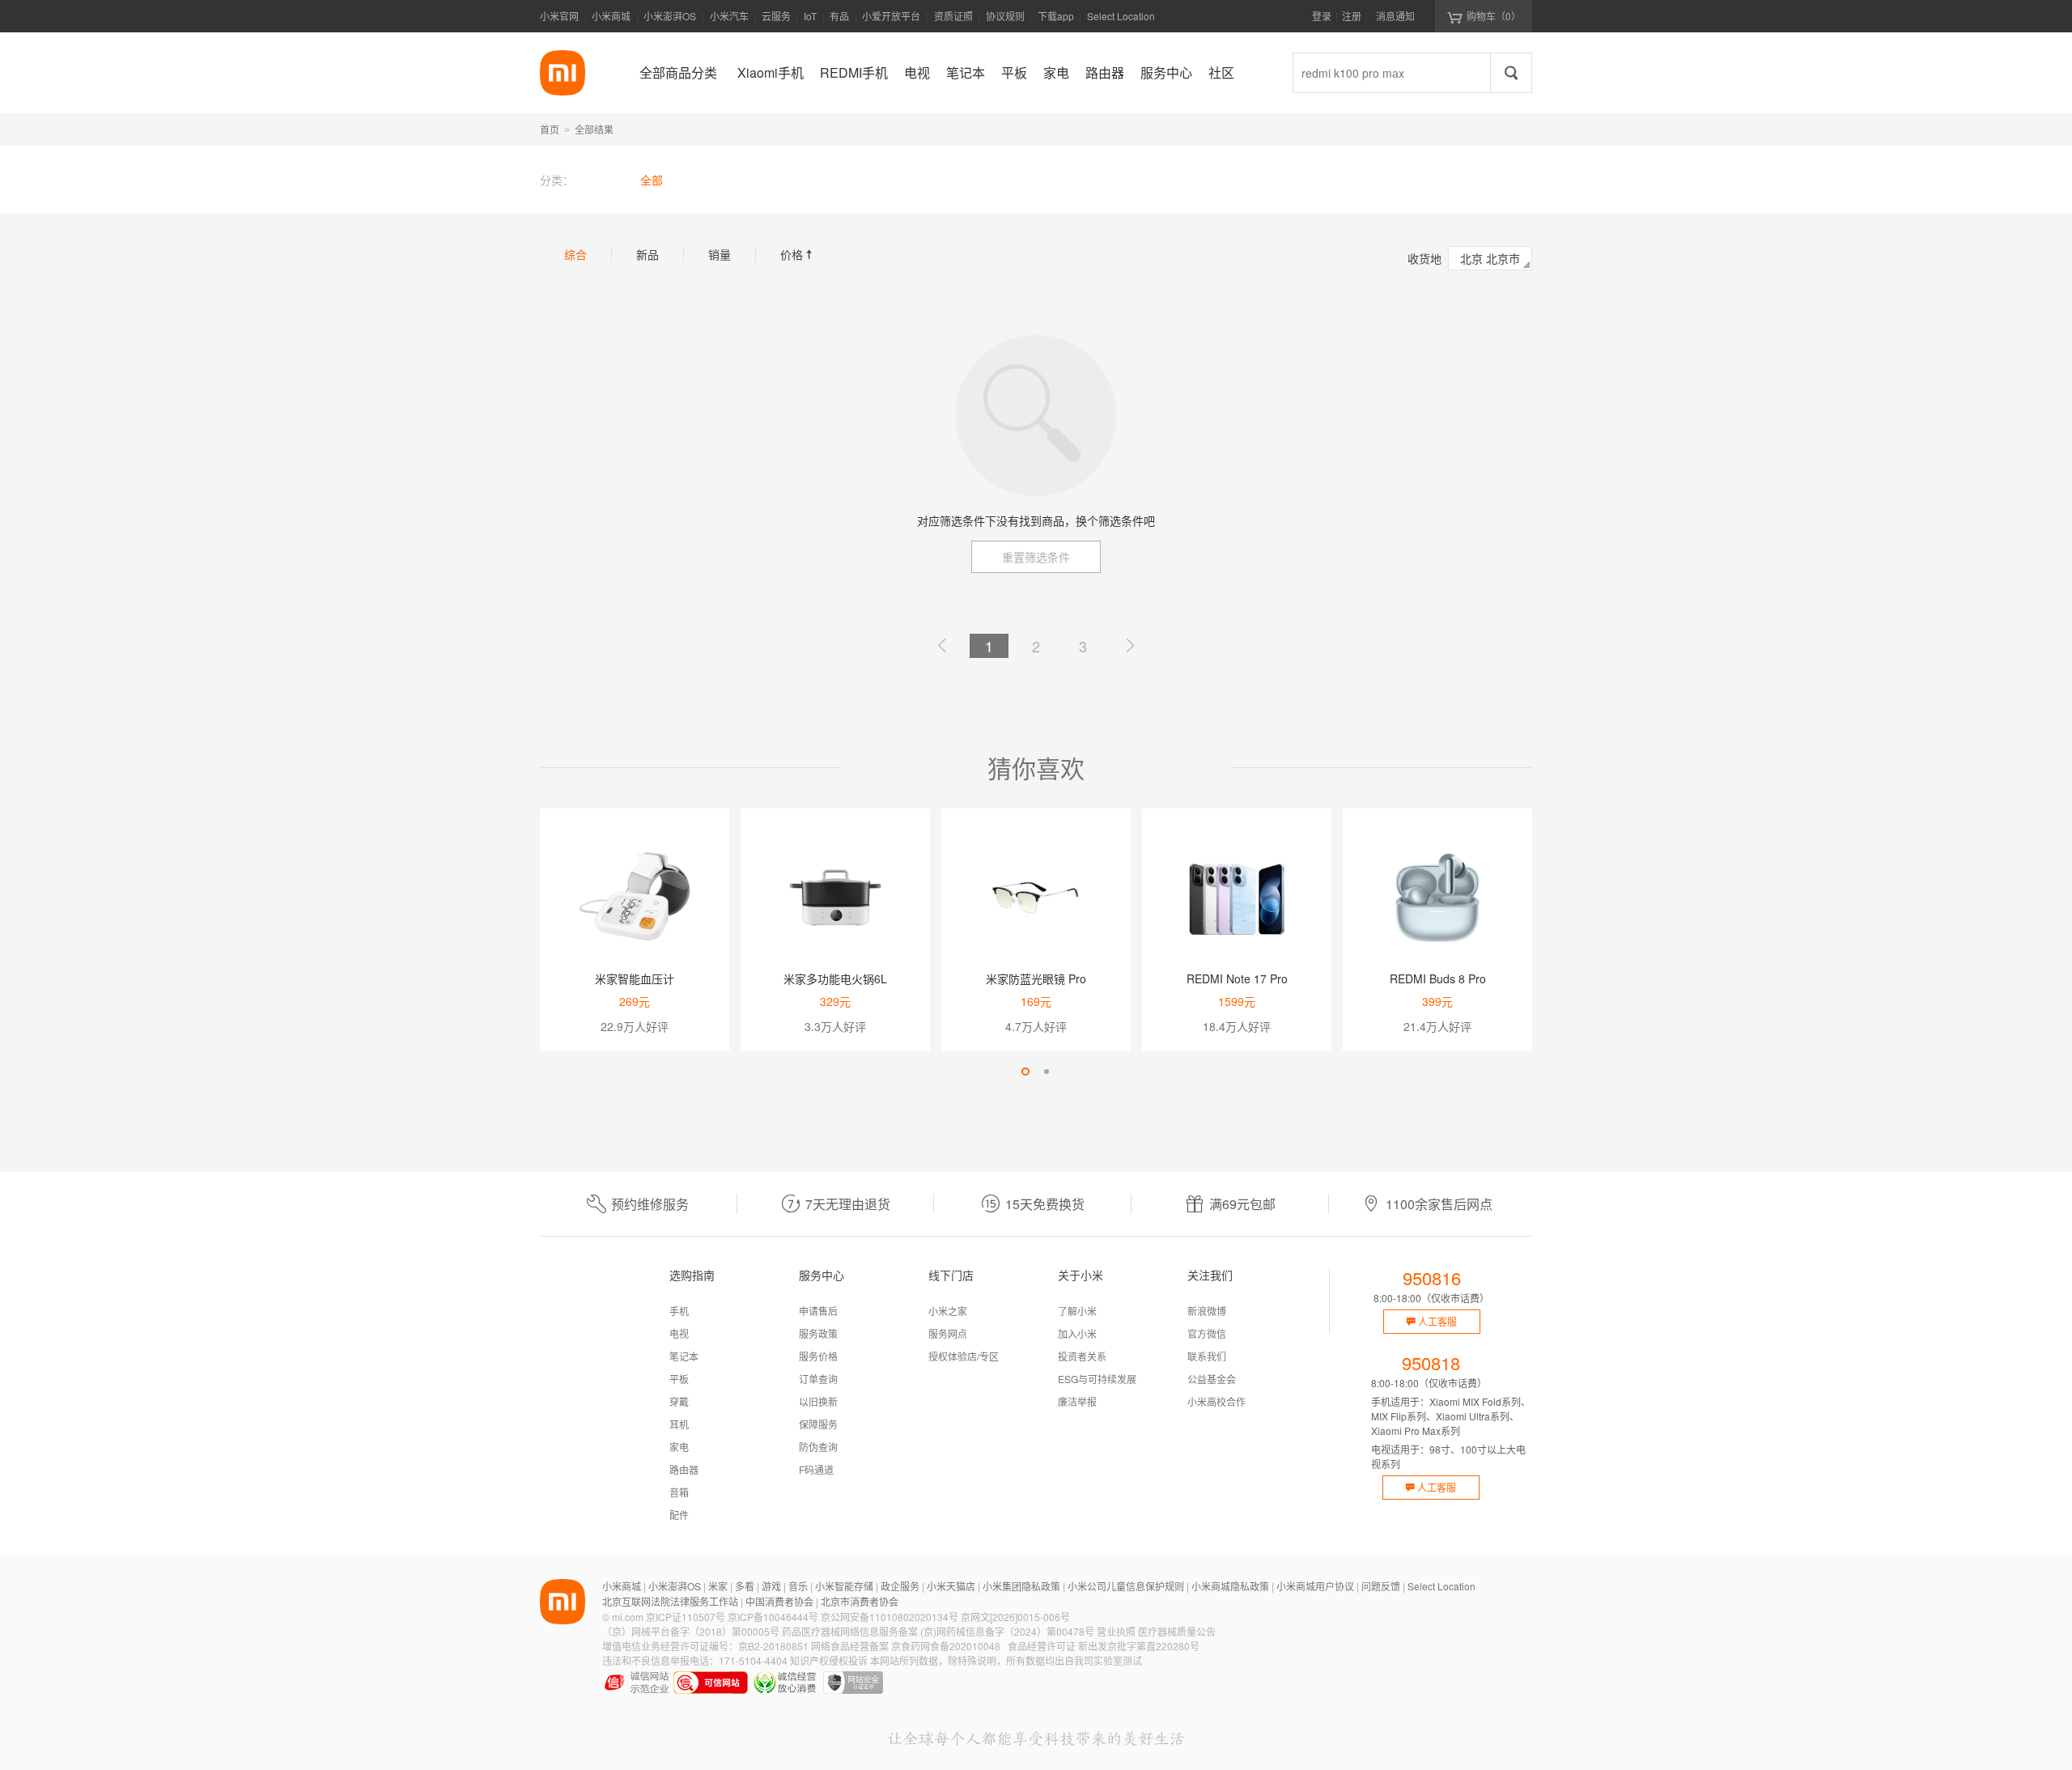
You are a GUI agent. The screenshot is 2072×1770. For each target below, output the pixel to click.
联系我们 (1207, 1356)
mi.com (628, 1617)
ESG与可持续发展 (1097, 1379)
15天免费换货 (1045, 1204)
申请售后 (818, 1311)
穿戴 (679, 1401)
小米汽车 (729, 16)
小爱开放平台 (891, 16)
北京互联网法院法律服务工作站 (670, 1601)
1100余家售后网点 (1439, 1204)
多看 (745, 1586)
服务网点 (948, 1333)
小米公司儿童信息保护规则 (1126, 1586)
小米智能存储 (844, 1586)
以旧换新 (818, 1401)
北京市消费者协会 (860, 1601)
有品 (839, 16)
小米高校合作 (1216, 1401)
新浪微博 (1207, 1311)
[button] (1025, 1072)
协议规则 (1005, 16)
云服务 (776, 16)
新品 (647, 254)
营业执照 (1116, 1631)
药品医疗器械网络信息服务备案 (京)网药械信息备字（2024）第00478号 (938, 1631)
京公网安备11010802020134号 (890, 1617)
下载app (1056, 21)
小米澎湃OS (670, 16)
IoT (810, 16)
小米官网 (559, 16)
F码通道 (816, 1469)
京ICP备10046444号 (773, 1617)
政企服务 (900, 1586)
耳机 (679, 1424)
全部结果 (594, 129)
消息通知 (1395, 16)
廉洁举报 (1077, 1401)
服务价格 (818, 1356)
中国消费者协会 (779, 1601)
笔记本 (684, 1356)
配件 (679, 1515)
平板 (679, 1379)
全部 (652, 180)
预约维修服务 (650, 1204)
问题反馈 (1381, 1586)
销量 (720, 254)
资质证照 (953, 16)
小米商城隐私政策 (1230, 1586)
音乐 (798, 1586)
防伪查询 (818, 1447)
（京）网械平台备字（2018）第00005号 (691, 1631)
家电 (679, 1447)
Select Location (1121, 16)
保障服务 (818, 1424)
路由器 (684, 1469)
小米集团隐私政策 (1021, 1586)
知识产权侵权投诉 (829, 1660)
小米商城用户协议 (1315, 1586)
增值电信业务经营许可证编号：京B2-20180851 (705, 1646)
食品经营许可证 (1042, 1646)
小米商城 (611, 16)
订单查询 (818, 1379)
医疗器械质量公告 (1177, 1631)
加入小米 (1077, 1333)
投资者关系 (1082, 1356)
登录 (1322, 16)
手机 (679, 1311)
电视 (679, 1333)
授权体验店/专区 (964, 1356)
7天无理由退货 (848, 1204)
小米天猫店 (951, 1586)
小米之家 (948, 1311)
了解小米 (1077, 1311)
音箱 (679, 1492)
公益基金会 (1212, 1379)
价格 (798, 254)
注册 (1352, 16)
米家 (718, 1586)
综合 (575, 254)
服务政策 (818, 1333)
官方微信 (1207, 1333)
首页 (550, 129)
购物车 (1494, 16)
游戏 (771, 1586)
